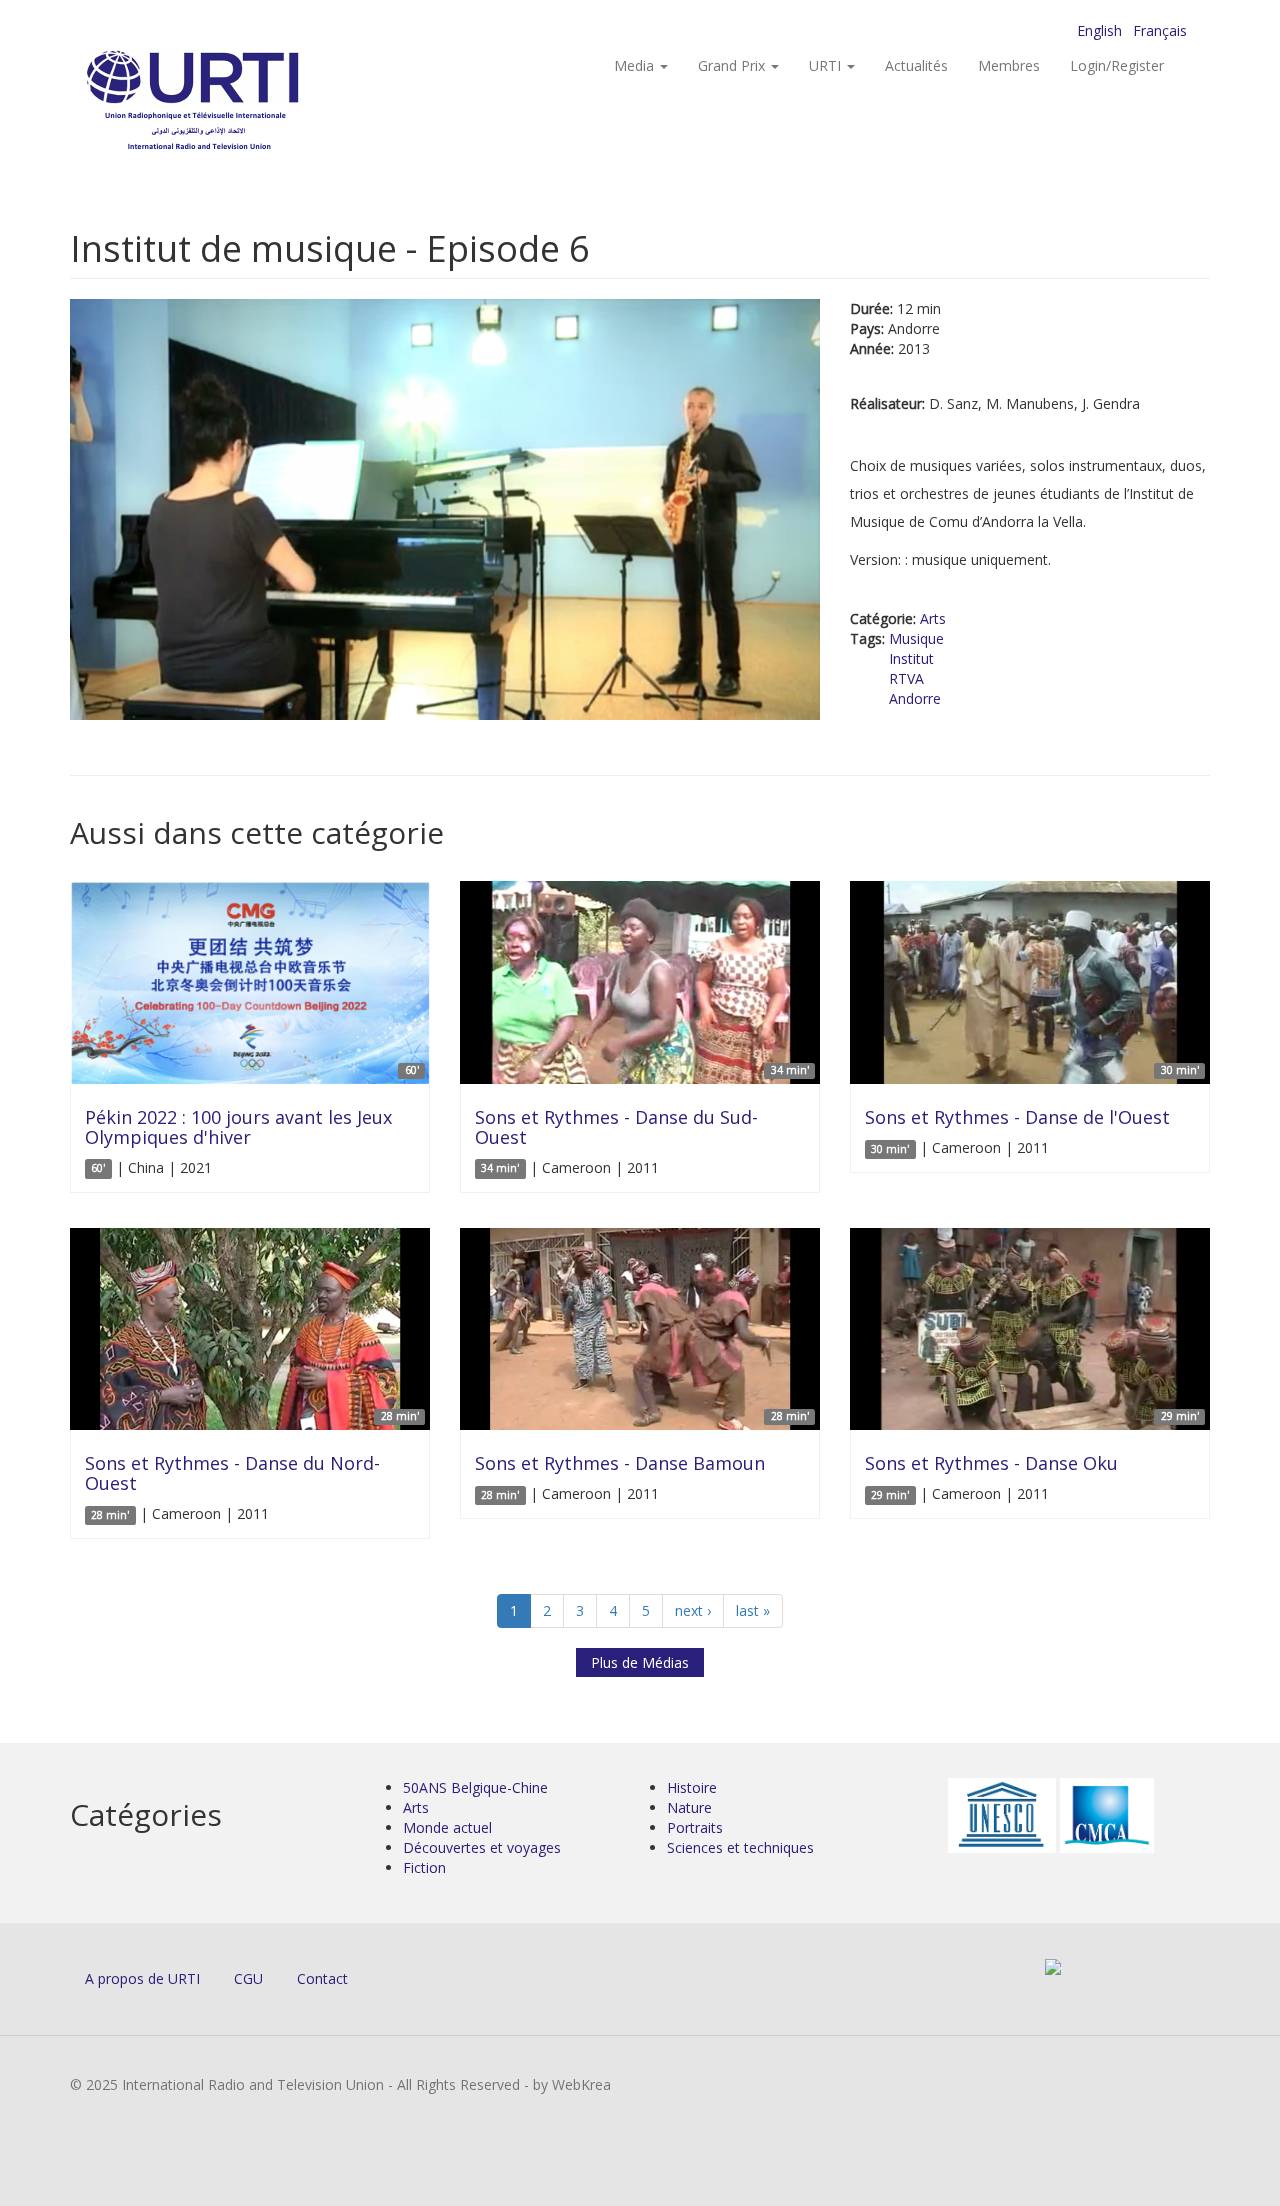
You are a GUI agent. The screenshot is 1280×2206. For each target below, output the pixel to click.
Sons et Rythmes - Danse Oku (991, 1463)
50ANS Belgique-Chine (475, 1787)
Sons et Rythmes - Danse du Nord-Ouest (232, 1473)
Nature (689, 1807)
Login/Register (1117, 65)
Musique (916, 638)
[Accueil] (232, 100)
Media (636, 65)
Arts (933, 618)
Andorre (915, 698)
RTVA (906, 678)
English (1099, 30)
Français (1160, 30)
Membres (1009, 65)
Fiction (424, 1867)
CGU (248, 1978)
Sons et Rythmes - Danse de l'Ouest (1017, 1117)
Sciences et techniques (740, 1847)
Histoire (692, 1787)
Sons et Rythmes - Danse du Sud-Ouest (616, 1127)
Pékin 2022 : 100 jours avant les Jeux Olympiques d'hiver (238, 1127)
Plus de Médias (640, 1662)
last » (753, 1610)
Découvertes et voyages (482, 1847)
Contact (322, 1978)
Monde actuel (447, 1827)
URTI (827, 65)
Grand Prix (733, 65)
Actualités (916, 65)
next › (693, 1610)
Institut (911, 658)
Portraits (695, 1827)
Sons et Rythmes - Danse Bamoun (620, 1463)
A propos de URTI (142, 1978)
